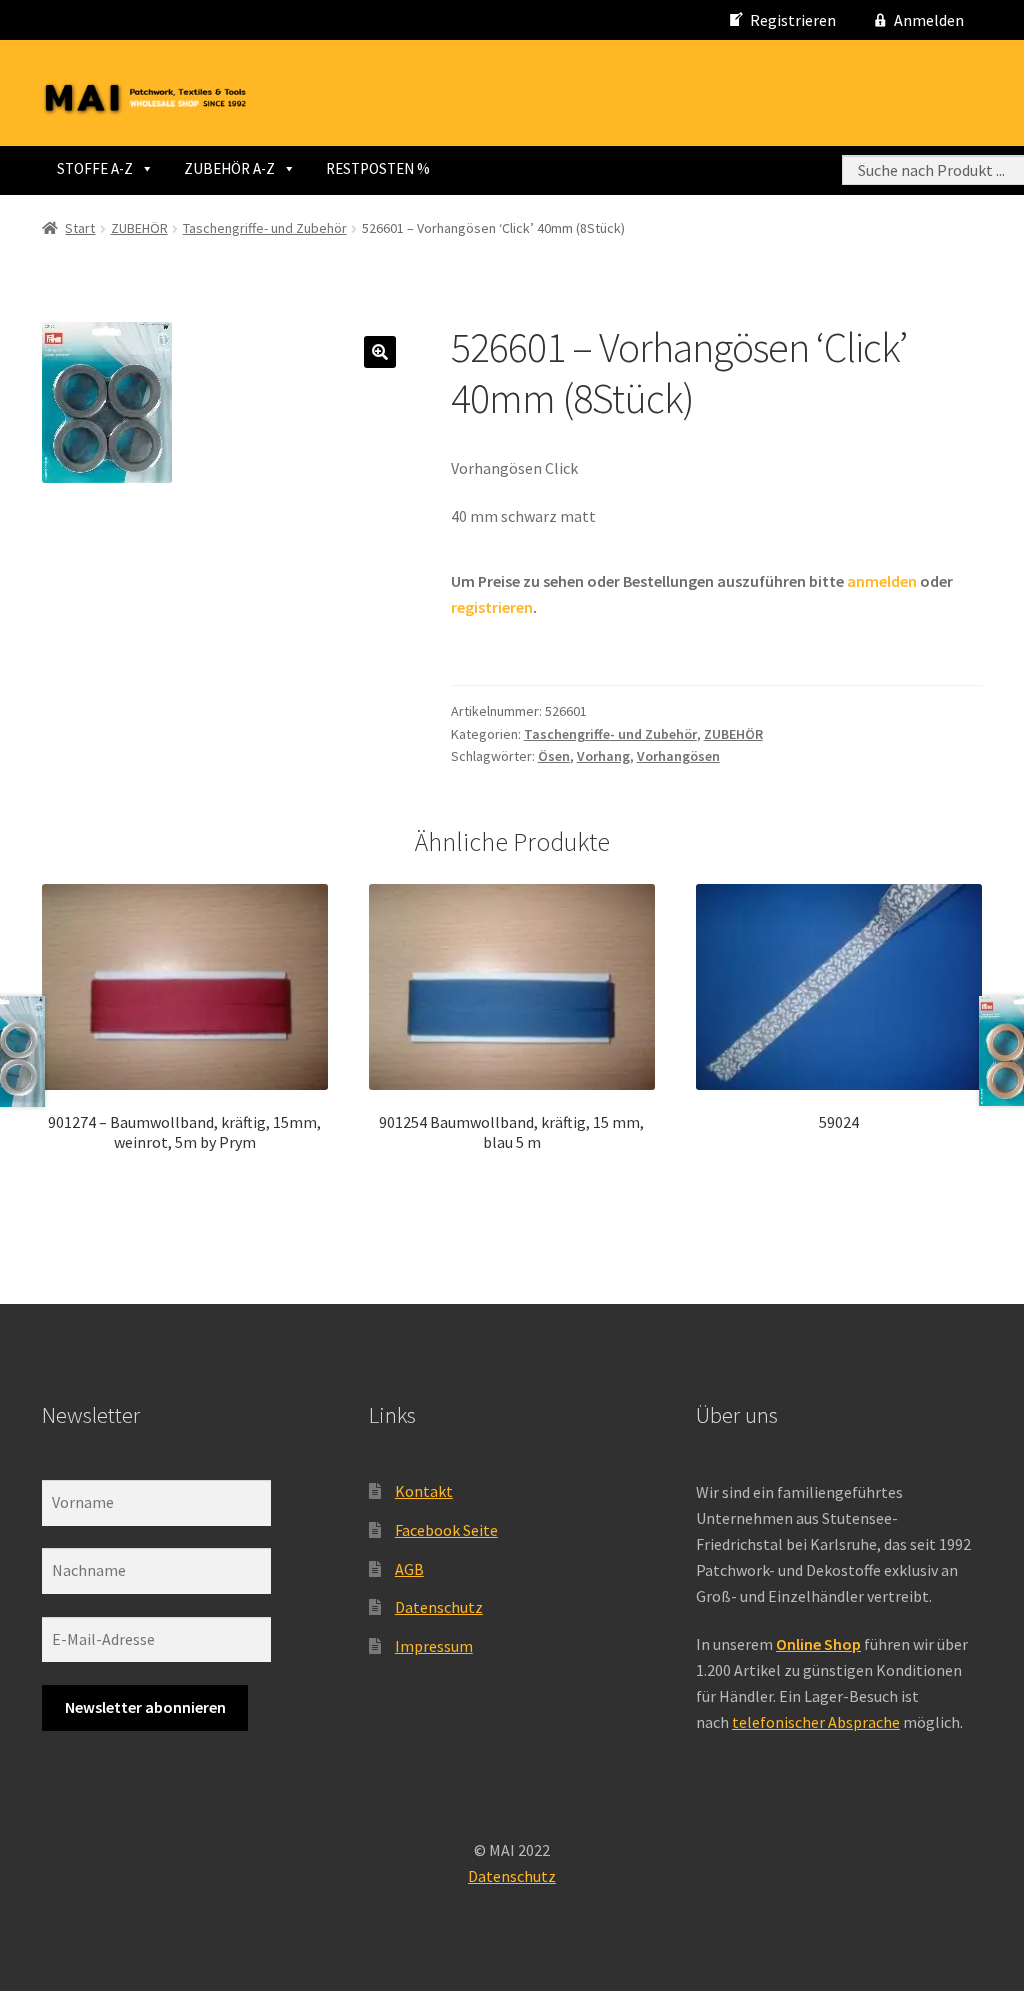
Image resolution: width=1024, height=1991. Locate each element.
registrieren (492, 607)
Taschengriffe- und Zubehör (265, 228)
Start (80, 228)
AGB (409, 1569)
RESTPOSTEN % (378, 168)
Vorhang (603, 756)
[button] (380, 352)
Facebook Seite (446, 1530)
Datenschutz (439, 1607)
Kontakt (424, 1491)
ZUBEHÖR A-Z (229, 168)
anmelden (882, 581)
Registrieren (793, 20)
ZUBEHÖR (139, 228)
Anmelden (929, 20)
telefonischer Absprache (816, 1722)
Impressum (434, 1646)
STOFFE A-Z (95, 168)
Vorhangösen (678, 756)
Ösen (554, 756)
